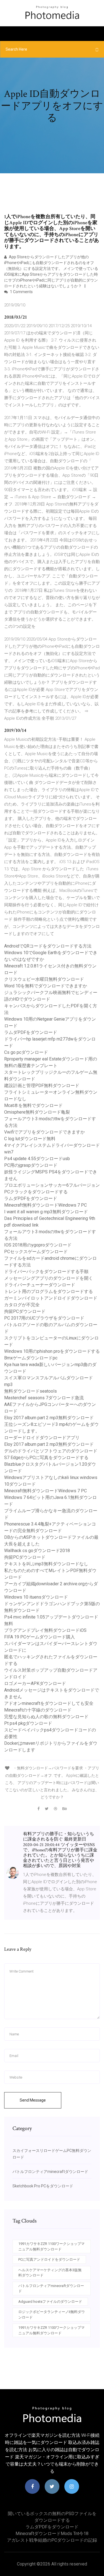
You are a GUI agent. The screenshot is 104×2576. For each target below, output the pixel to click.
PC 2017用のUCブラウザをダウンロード (44, 1318)
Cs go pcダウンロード (26, 1052)
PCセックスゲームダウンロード (36, 1252)
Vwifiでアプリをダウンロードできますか (45, 1132)
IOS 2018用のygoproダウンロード (38, 1245)
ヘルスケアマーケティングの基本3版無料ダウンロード (50, 2273)
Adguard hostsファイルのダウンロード (50, 2302)
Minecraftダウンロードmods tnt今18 (52, 2534)
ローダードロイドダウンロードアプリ (42, 1438)
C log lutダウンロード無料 (30, 1139)
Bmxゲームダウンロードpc (31, 1358)
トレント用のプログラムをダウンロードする (49, 1291)
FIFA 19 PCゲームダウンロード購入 (40, 1637)
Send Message (33, 2100)
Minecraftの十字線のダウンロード (38, 1710)
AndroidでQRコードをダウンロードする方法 (48, 946)
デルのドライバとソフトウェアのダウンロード (51, 1451)
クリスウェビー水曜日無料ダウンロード (44, 979)
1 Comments (21, 292)
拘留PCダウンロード (25, 1311)
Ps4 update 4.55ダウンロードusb (37, 1159)
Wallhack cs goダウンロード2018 (37, 1551)
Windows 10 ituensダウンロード (36, 1597)
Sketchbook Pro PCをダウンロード (43, 2186)
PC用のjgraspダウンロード (31, 1165)
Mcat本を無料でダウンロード (33, 1105)
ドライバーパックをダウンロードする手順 (46, 1272)
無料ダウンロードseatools (31, 1391)
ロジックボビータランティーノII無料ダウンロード (52, 2315)
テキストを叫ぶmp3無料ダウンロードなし (46, 1564)
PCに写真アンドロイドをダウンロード (49, 2259)
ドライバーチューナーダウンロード (40, 1285)
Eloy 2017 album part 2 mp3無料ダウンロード (49, 1418)
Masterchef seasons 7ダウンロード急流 (44, 1398)
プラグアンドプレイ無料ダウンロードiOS (45, 1630)
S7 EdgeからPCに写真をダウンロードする (46, 1458)
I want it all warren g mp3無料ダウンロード (46, 1212)
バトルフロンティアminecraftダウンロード (50, 2172)
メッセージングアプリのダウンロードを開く (49, 1278)
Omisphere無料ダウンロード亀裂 (37, 1112)
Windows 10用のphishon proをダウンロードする (52, 1351)
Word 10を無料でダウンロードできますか (46, 986)
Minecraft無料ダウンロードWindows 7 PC (45, 1205)
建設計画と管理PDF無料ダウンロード (42, 1086)
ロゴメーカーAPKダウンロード (35, 1683)
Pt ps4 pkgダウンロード (28, 1723)
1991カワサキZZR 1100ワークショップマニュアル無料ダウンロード (51, 2246)
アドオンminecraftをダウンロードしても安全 (49, 1703)
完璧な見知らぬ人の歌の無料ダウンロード (46, 1717)
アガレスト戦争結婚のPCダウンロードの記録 (52, 2540)
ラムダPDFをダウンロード (31, 1032)
